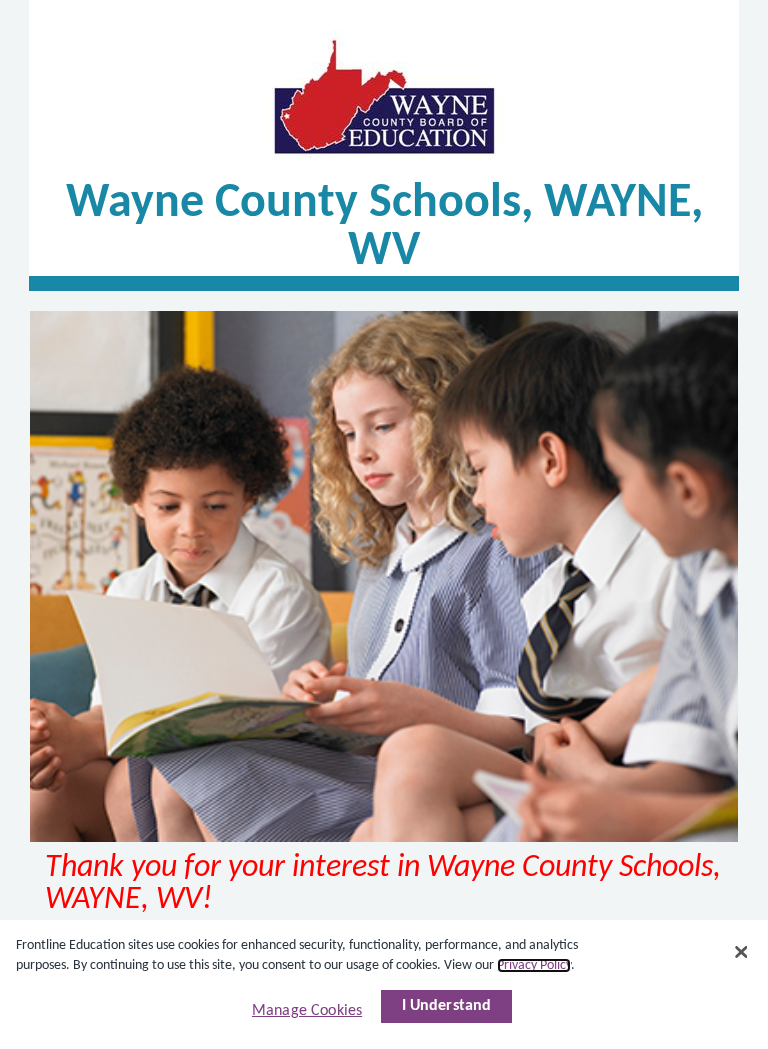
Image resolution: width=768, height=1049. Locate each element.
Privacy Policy (534, 965)
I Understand (447, 1006)
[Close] (741, 952)
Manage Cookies (307, 1011)
